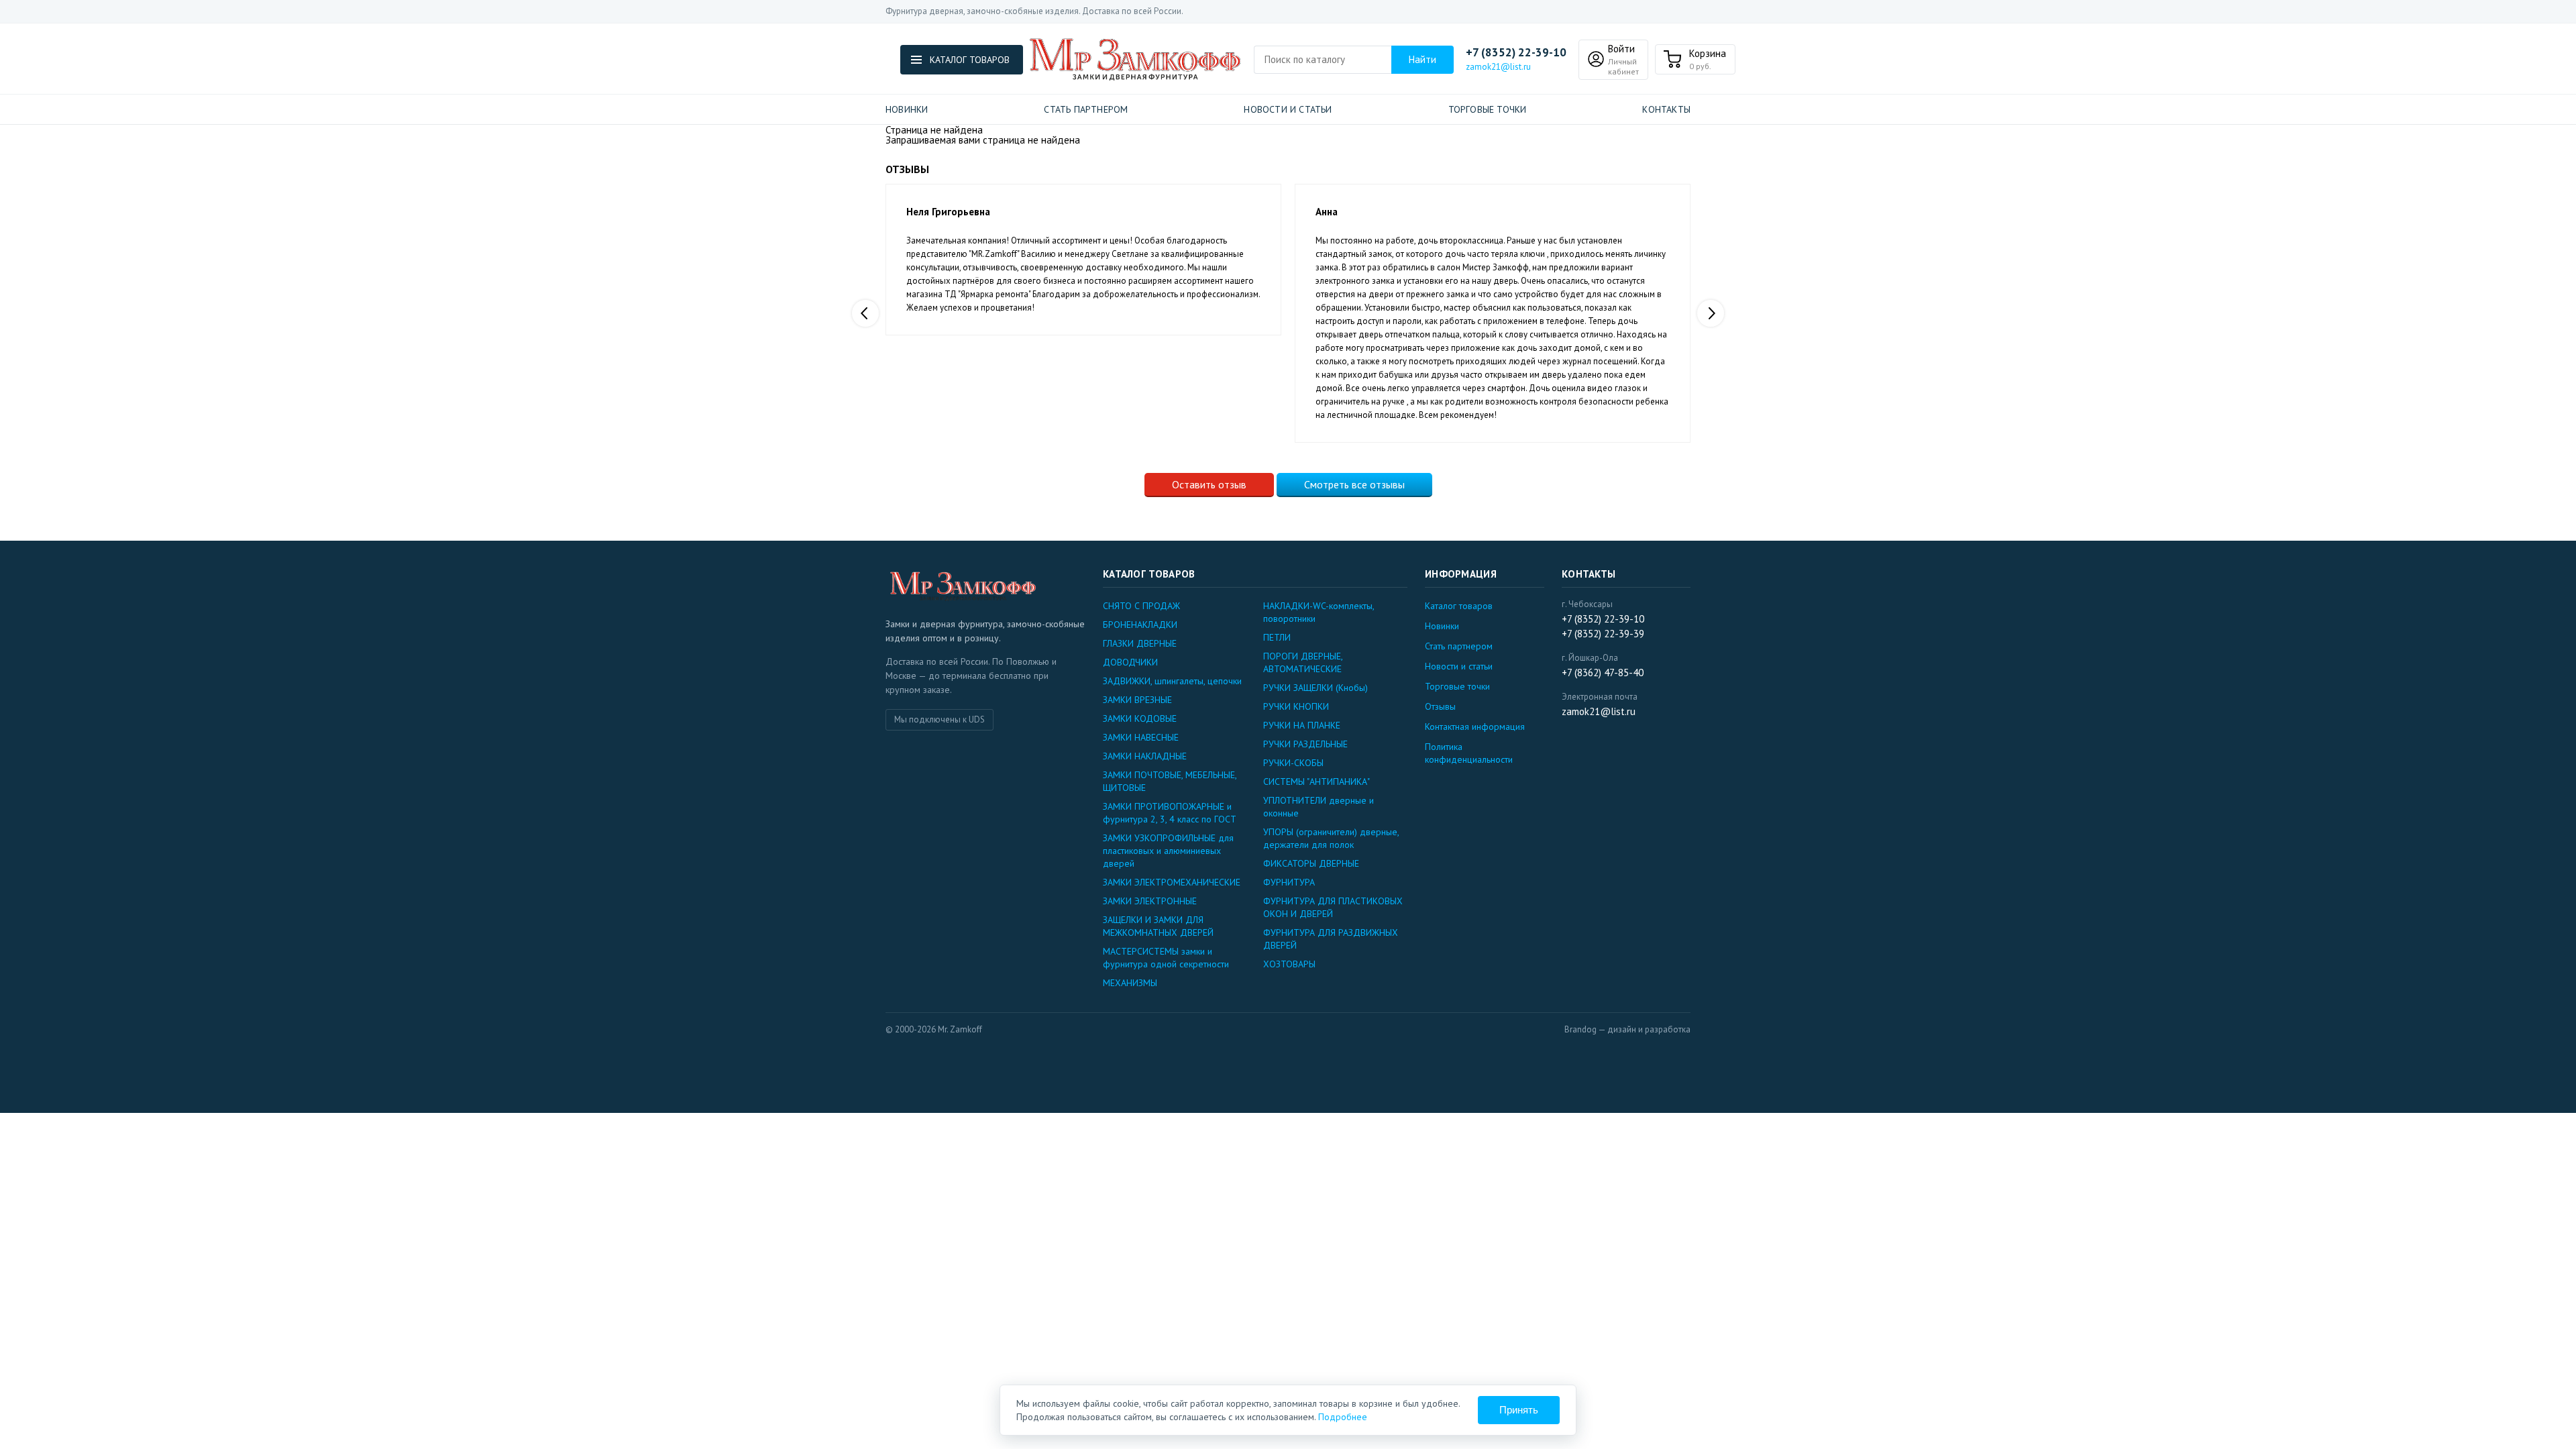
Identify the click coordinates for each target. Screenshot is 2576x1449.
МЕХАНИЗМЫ (1130, 983)
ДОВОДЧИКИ (1130, 662)
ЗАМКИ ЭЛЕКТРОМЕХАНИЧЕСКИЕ (1172, 882)
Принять (1519, 1410)
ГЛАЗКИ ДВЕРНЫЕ (1140, 643)
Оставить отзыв (1209, 484)
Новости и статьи (1288, 109)
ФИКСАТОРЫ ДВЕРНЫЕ (1311, 863)
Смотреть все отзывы (1354, 484)
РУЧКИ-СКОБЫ (1293, 763)
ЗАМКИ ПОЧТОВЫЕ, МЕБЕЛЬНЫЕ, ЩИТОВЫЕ (1170, 781)
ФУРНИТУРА (1289, 882)
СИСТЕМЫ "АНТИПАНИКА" (1317, 782)
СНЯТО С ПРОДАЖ (1141, 606)
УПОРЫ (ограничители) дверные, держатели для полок (1331, 838)
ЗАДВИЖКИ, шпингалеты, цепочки (1172, 681)
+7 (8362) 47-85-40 (1603, 673)
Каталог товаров (1459, 606)
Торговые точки (1488, 109)
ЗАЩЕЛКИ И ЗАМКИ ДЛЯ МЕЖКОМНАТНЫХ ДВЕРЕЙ (1158, 926)
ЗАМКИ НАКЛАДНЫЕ (1145, 756)
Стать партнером (1086, 109)
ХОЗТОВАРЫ (1289, 964)
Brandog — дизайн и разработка (1627, 1029)
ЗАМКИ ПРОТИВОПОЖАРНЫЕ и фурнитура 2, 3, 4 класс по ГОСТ (1170, 813)
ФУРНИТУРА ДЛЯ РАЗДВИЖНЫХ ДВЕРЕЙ (1331, 939)
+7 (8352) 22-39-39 (1603, 634)
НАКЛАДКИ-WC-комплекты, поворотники (1319, 612)
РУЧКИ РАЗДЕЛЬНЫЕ (1305, 744)
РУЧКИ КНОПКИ (1296, 706)
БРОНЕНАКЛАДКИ (1140, 625)
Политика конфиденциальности (1469, 753)
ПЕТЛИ (1277, 637)
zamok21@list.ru (1498, 67)
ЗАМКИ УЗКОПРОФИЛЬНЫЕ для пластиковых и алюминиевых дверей (1168, 851)
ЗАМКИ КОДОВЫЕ (1140, 718)
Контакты (1666, 109)
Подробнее (1343, 1417)
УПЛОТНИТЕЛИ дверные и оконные (1319, 807)
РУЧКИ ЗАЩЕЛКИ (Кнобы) (1316, 688)
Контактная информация (1475, 727)
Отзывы (1440, 706)
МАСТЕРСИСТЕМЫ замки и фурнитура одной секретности (1166, 958)
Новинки (907, 109)
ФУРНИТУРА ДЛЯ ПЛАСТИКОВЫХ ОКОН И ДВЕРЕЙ (1333, 907)
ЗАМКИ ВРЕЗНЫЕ (1137, 700)
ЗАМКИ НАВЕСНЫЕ (1141, 737)
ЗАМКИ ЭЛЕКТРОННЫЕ (1150, 901)
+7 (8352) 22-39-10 (1516, 53)
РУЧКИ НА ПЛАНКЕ (1302, 725)
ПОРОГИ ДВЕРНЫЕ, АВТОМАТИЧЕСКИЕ (1303, 662)
